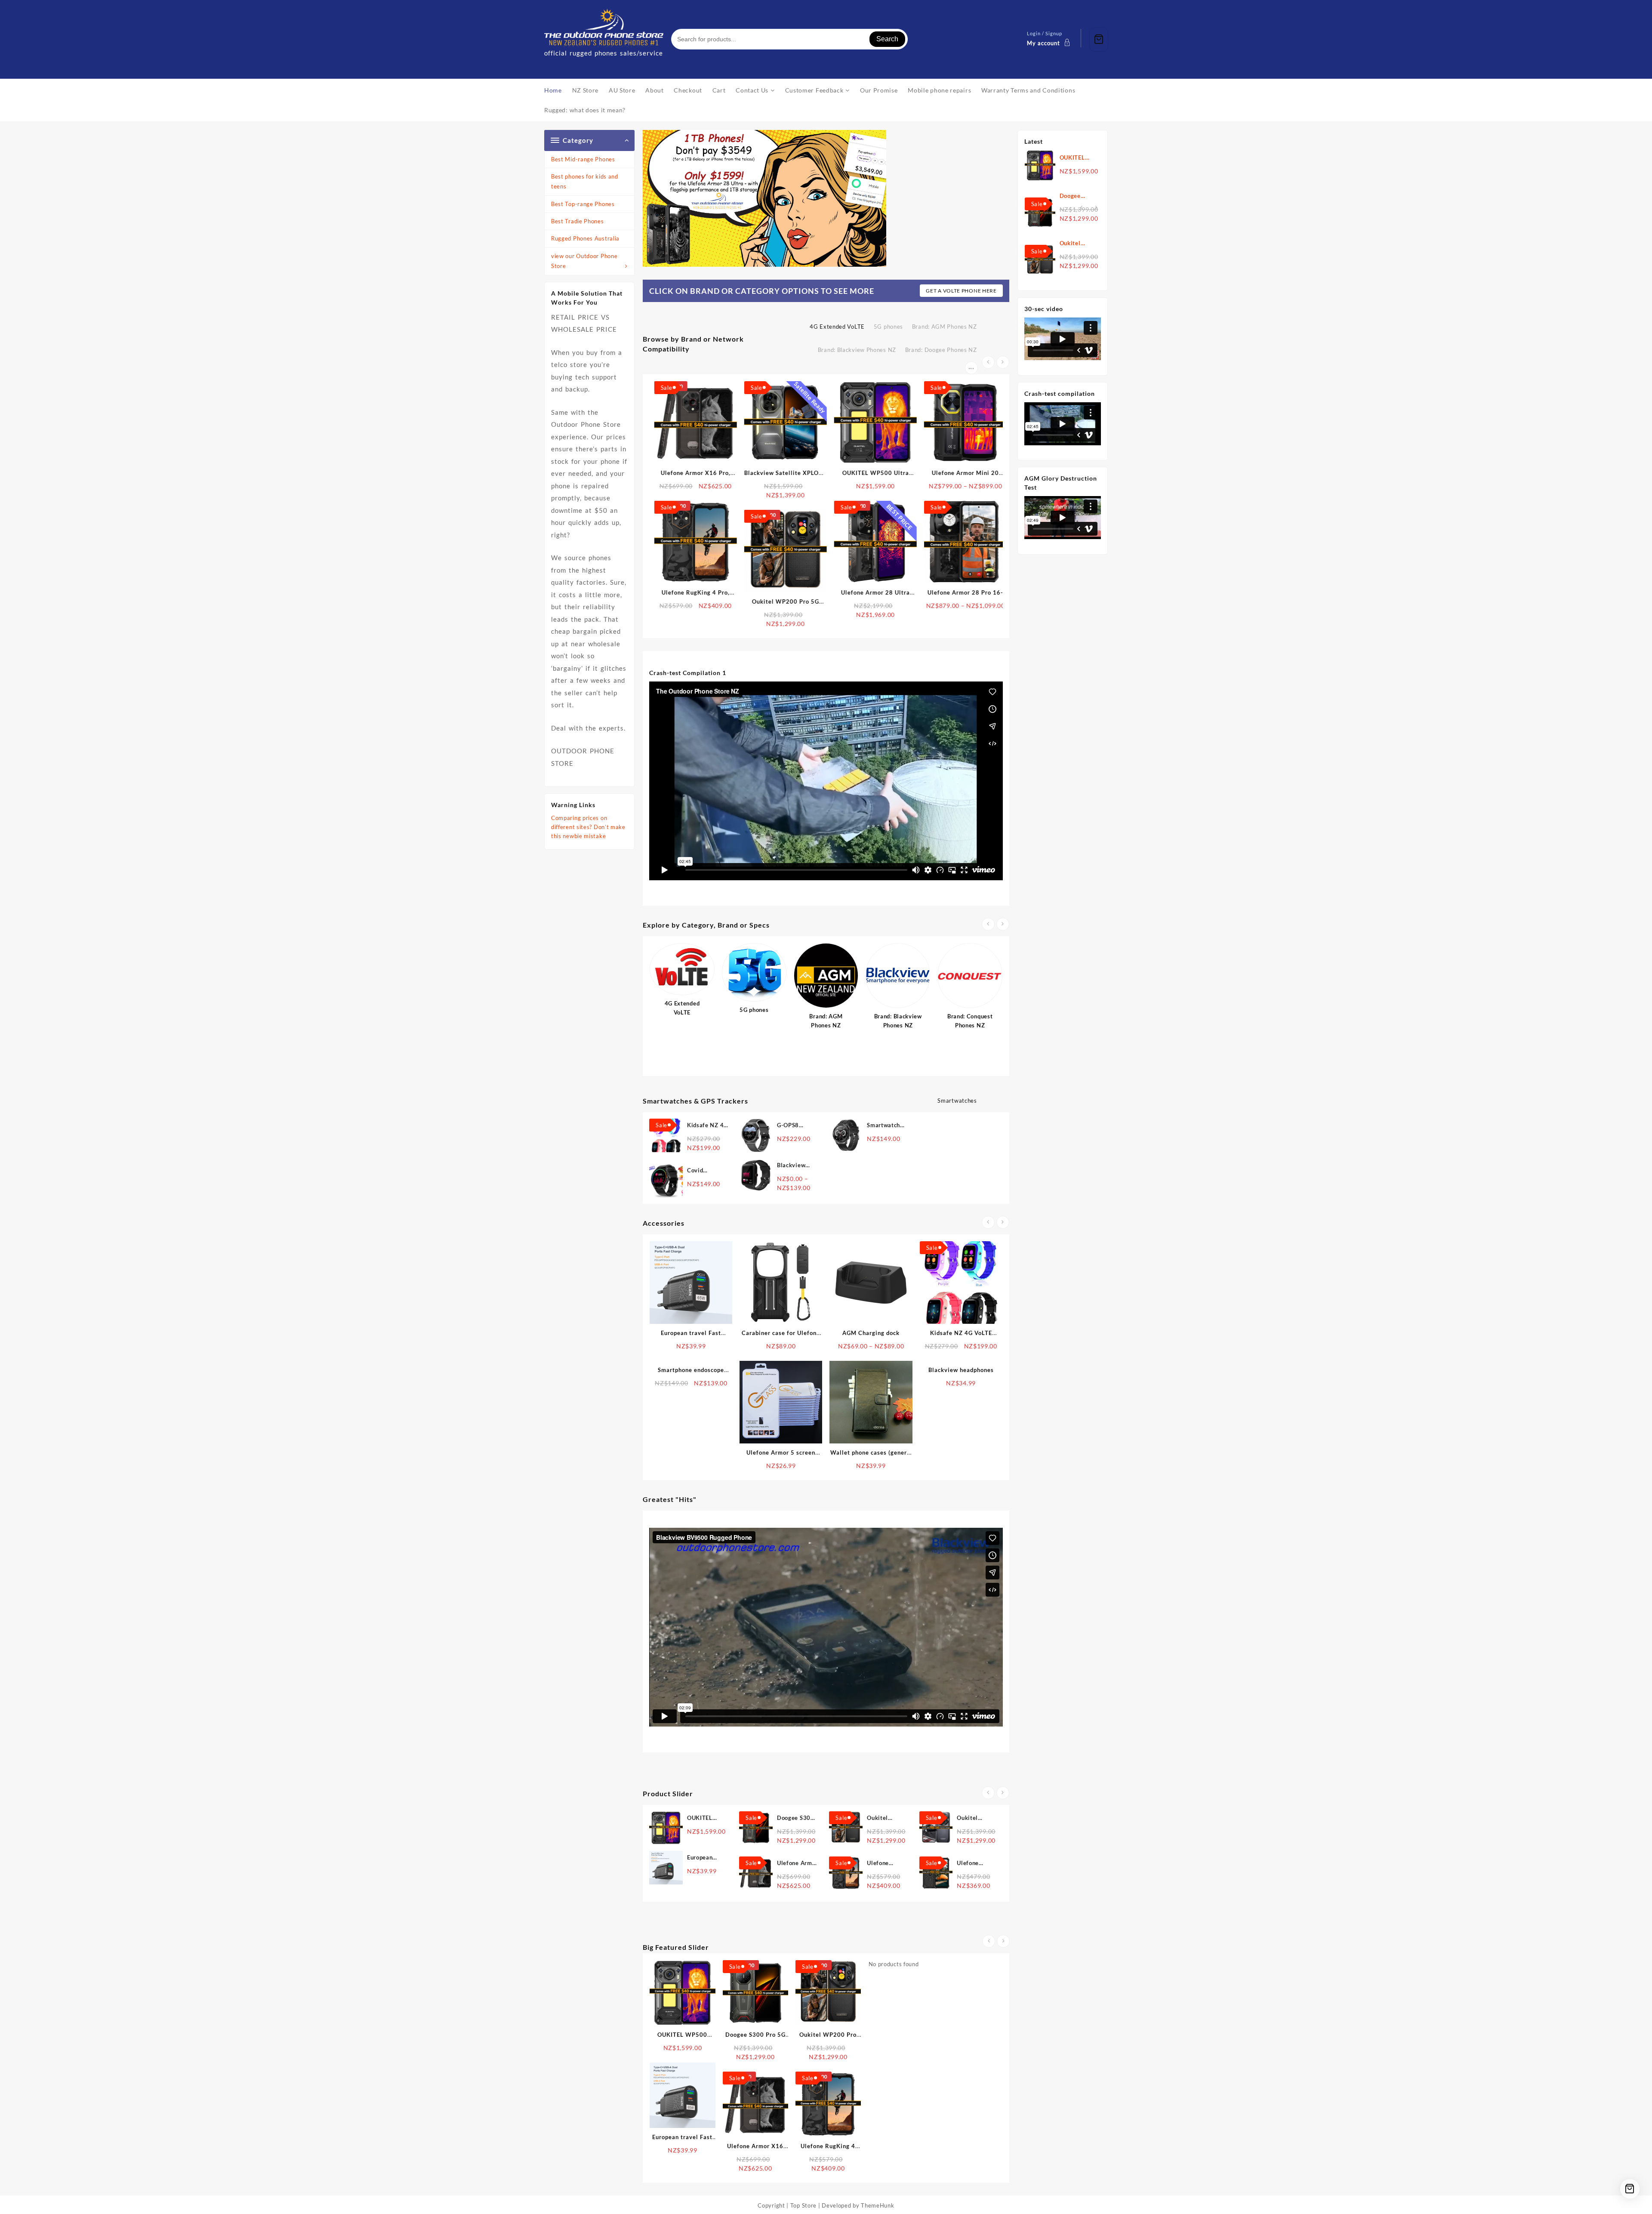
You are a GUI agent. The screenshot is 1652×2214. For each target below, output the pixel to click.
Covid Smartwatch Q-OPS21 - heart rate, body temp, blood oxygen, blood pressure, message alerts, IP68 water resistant (706, 1171)
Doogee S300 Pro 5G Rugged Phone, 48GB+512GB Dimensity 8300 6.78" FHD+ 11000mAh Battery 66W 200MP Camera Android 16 (798, 1818)
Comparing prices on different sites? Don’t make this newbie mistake (588, 827)
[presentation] (988, 362)
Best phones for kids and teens (585, 181)
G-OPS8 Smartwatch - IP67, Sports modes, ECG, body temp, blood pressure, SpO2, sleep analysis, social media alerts (795, 1126)
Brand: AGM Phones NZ (945, 327)
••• (971, 368)
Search (887, 39)
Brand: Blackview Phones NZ (857, 350)
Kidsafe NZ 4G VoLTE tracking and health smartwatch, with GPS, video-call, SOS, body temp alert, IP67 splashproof (707, 1126)
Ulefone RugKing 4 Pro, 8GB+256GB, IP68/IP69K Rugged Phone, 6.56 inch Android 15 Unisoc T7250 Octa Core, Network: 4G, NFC (887, 1864)
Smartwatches (957, 1101)
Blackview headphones (961, 1370)
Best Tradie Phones (578, 221)
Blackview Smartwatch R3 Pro (794, 1166)
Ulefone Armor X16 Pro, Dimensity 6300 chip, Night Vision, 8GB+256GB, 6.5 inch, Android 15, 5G (797, 1864)
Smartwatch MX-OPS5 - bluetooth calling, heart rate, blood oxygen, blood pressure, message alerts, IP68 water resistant (886, 1126)
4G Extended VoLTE (837, 327)
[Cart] (1099, 39)
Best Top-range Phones (583, 204)
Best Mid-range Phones (583, 159)
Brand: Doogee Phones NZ (941, 350)
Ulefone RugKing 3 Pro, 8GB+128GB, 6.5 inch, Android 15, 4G (975, 1864)
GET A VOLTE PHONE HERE (961, 291)
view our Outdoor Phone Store (584, 261)
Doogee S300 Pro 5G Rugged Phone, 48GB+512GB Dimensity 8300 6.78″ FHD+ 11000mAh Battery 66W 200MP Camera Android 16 (1078, 196)
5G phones (888, 327)
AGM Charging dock (871, 1333)
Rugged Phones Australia (585, 238)
